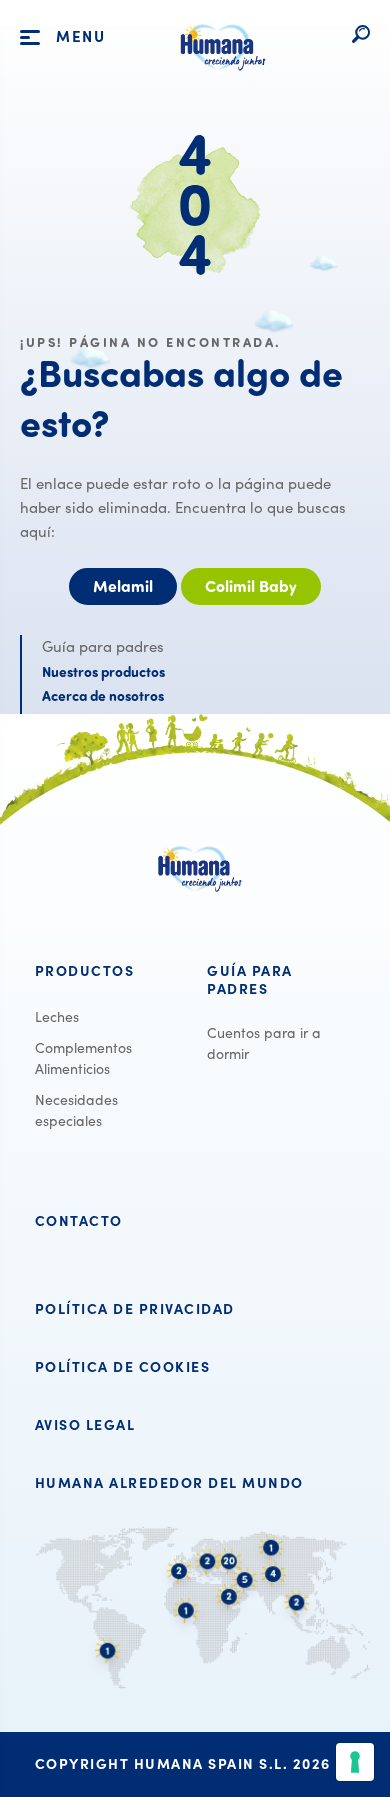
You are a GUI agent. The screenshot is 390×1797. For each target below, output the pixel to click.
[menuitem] (109, 971)
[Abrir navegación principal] (30, 38)
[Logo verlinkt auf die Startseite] (218, 78)
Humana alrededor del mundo (169, 1483)
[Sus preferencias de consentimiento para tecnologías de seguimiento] (355, 1762)
